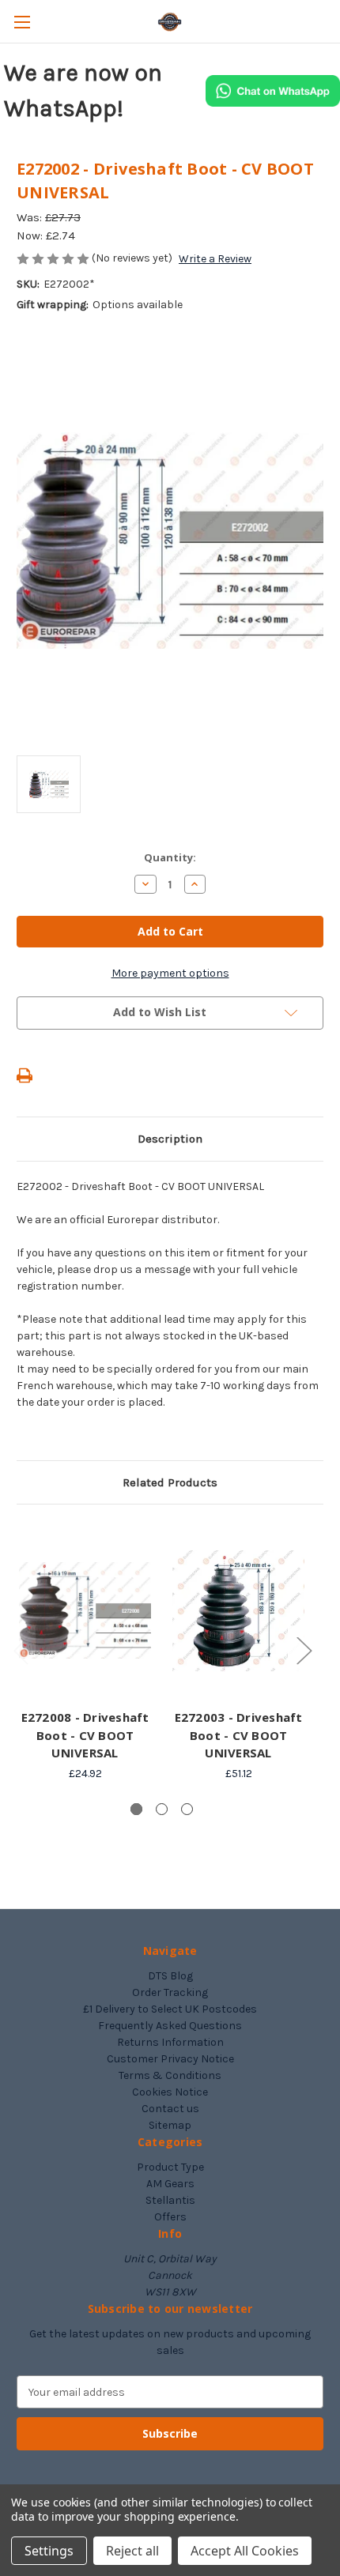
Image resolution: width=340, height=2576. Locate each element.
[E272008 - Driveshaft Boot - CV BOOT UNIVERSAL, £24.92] (85, 1610)
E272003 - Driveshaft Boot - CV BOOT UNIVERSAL (239, 1735)
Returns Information (170, 2042)
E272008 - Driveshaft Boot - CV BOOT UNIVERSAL (85, 1735)
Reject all (132, 2551)
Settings (49, 2551)
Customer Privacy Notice (170, 2059)
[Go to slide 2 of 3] (162, 1809)
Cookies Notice (170, 2092)
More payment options (170, 973)
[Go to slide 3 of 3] (187, 1809)
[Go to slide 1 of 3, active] (136, 1809)
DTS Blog (170, 1976)
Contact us (170, 2109)
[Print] (25, 1075)
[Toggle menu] (22, 22)
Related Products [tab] (170, 1482)
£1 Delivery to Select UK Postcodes (170, 2009)
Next (304, 1650)
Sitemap (170, 2125)
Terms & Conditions (170, 2075)
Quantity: (170, 857)
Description (170, 1139)
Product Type (170, 2167)
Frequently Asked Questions (170, 2026)
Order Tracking (170, 1992)
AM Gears (170, 2184)
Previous (21, 1650)
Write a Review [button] (215, 259)
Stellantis (170, 2200)
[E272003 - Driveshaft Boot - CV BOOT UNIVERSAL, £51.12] (238, 1610)
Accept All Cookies (245, 2551)
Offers (170, 2217)
